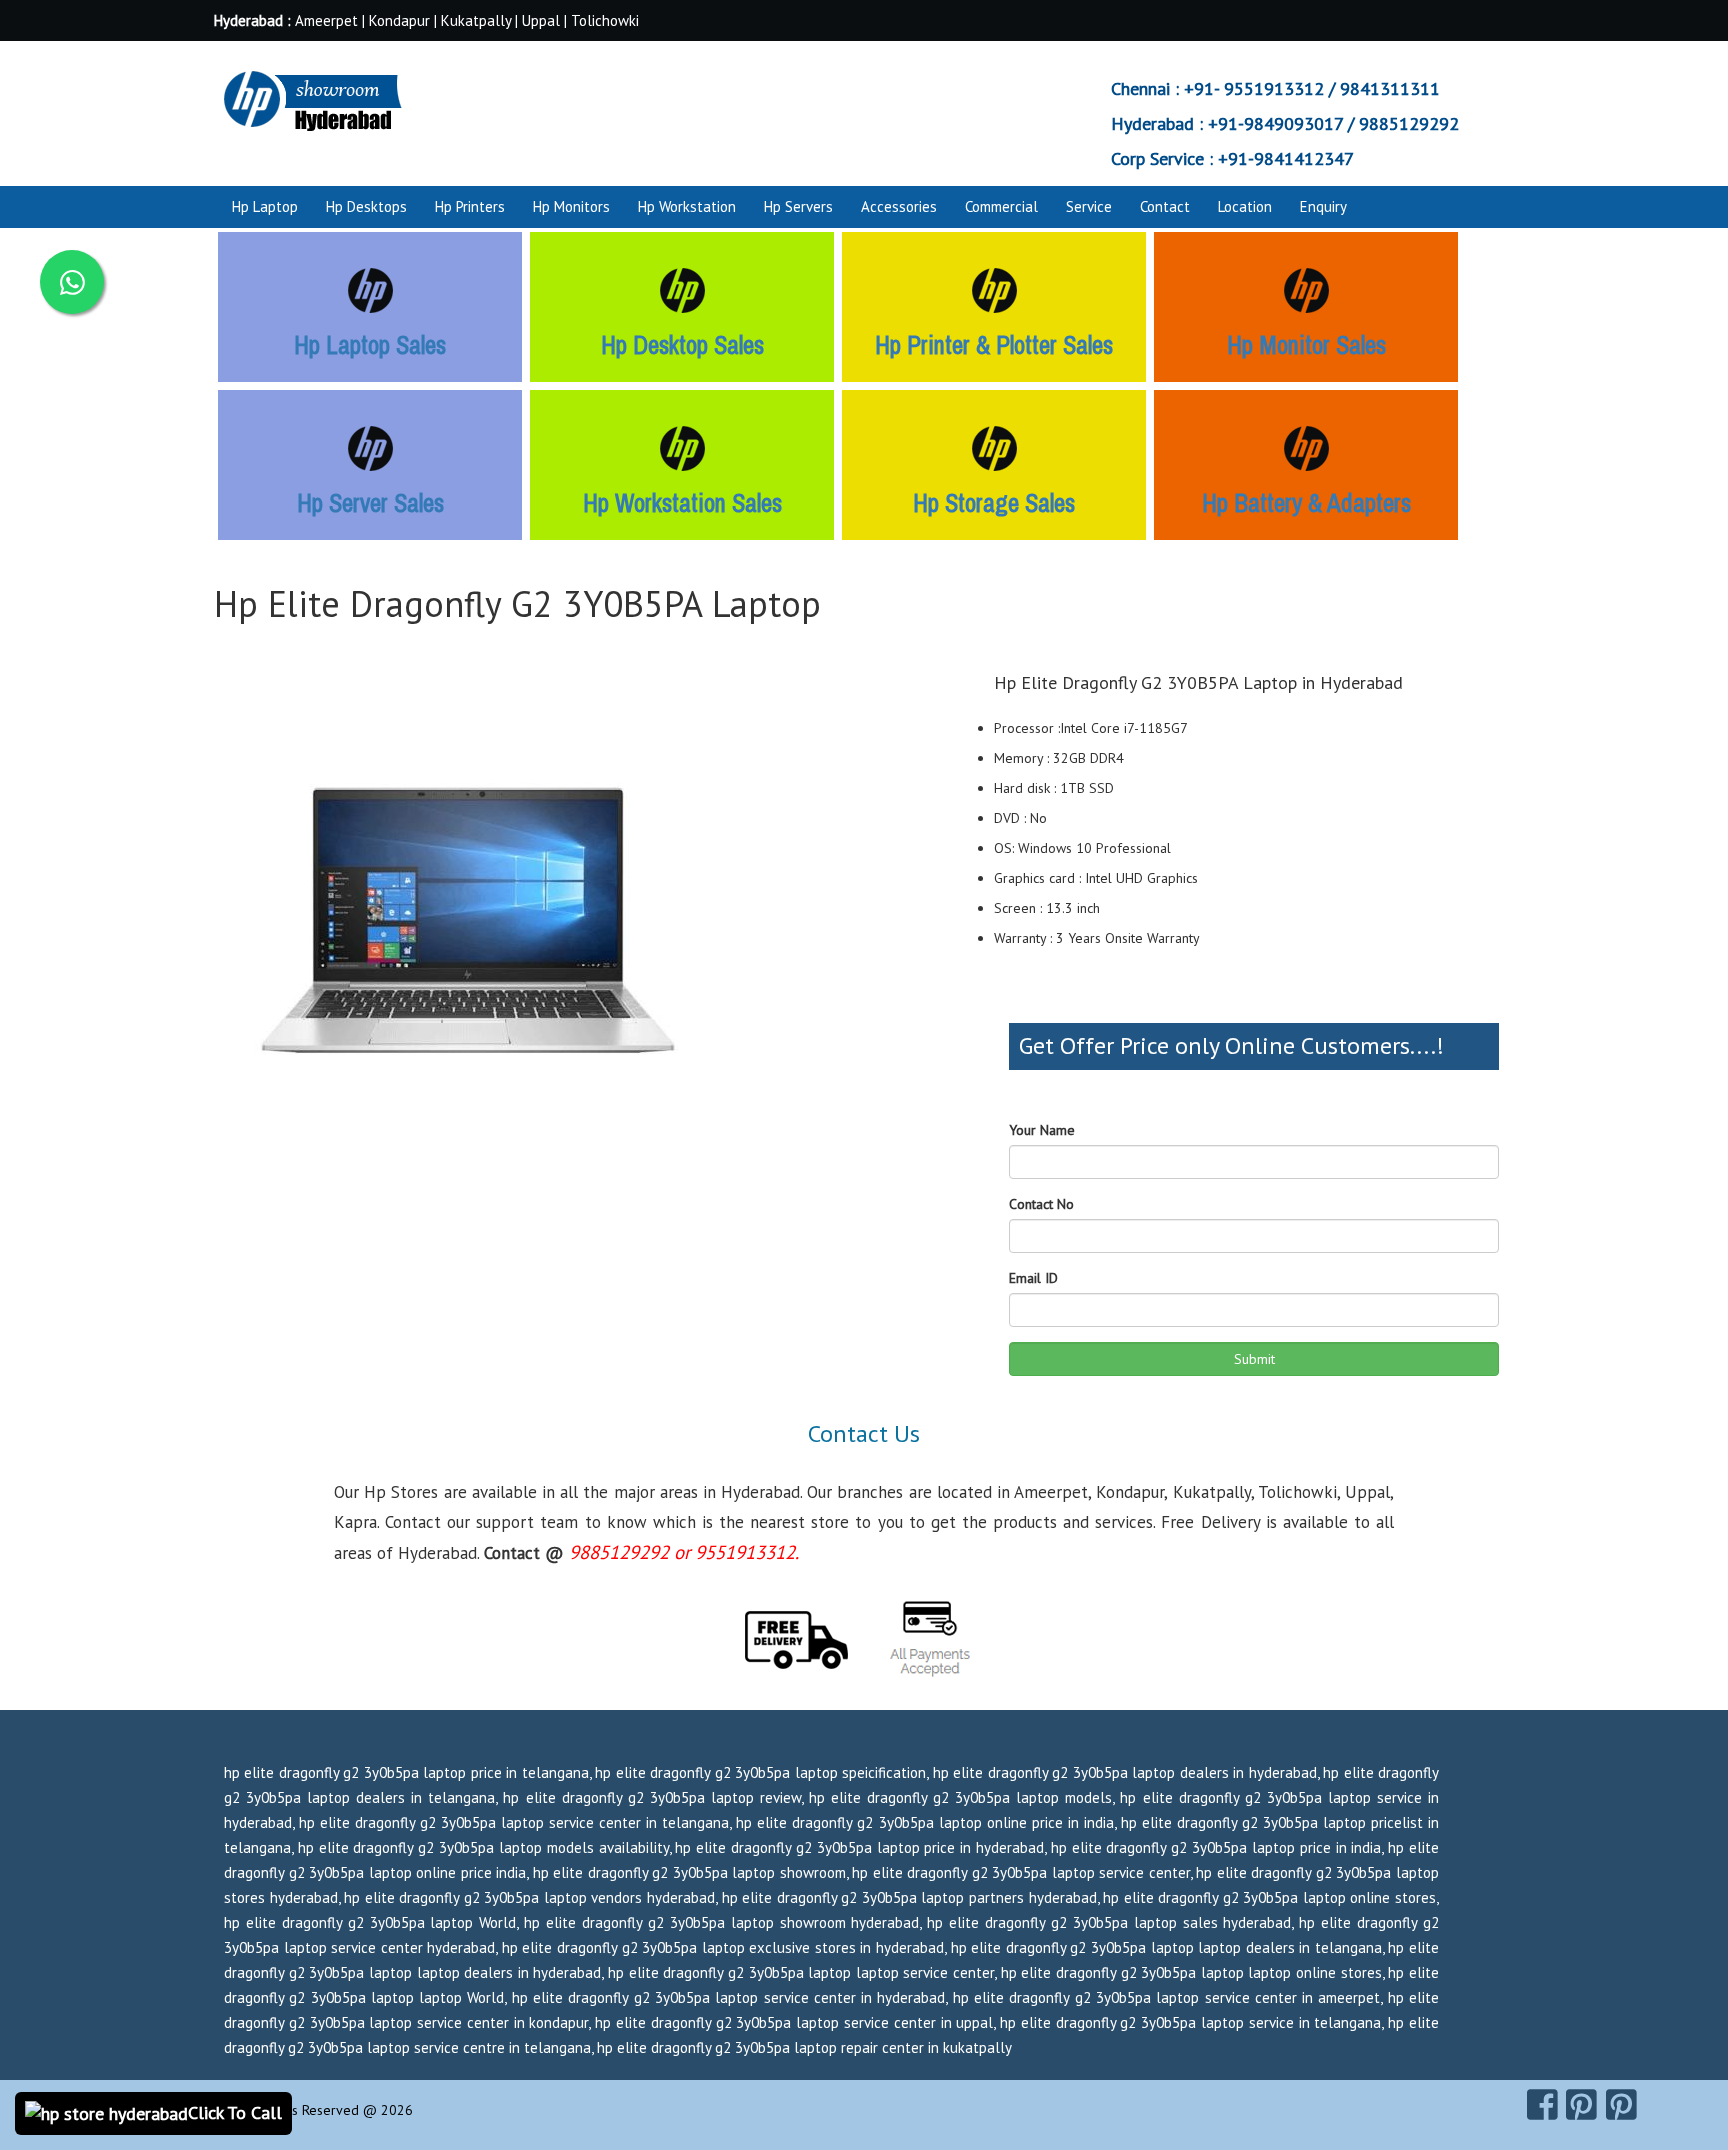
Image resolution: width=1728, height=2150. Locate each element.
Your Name (1042, 1130)
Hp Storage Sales (994, 503)
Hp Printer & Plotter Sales (994, 345)
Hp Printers (470, 206)
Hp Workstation (687, 206)
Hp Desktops (366, 206)
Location (1245, 206)
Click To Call (235, 2112)
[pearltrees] (1621, 2105)
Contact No (1041, 1204)
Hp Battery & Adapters (1306, 503)
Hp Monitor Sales (1306, 345)
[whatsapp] (72, 282)
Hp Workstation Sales (682, 503)
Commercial (1001, 206)
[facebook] (1542, 2105)
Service (1089, 206)
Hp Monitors (571, 206)
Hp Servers (798, 206)
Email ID (1033, 1278)
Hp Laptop (265, 206)
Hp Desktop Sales (682, 345)
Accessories (899, 206)
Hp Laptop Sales (370, 345)
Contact (1165, 206)
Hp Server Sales (370, 503)
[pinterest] (1581, 2105)
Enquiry (1323, 206)
